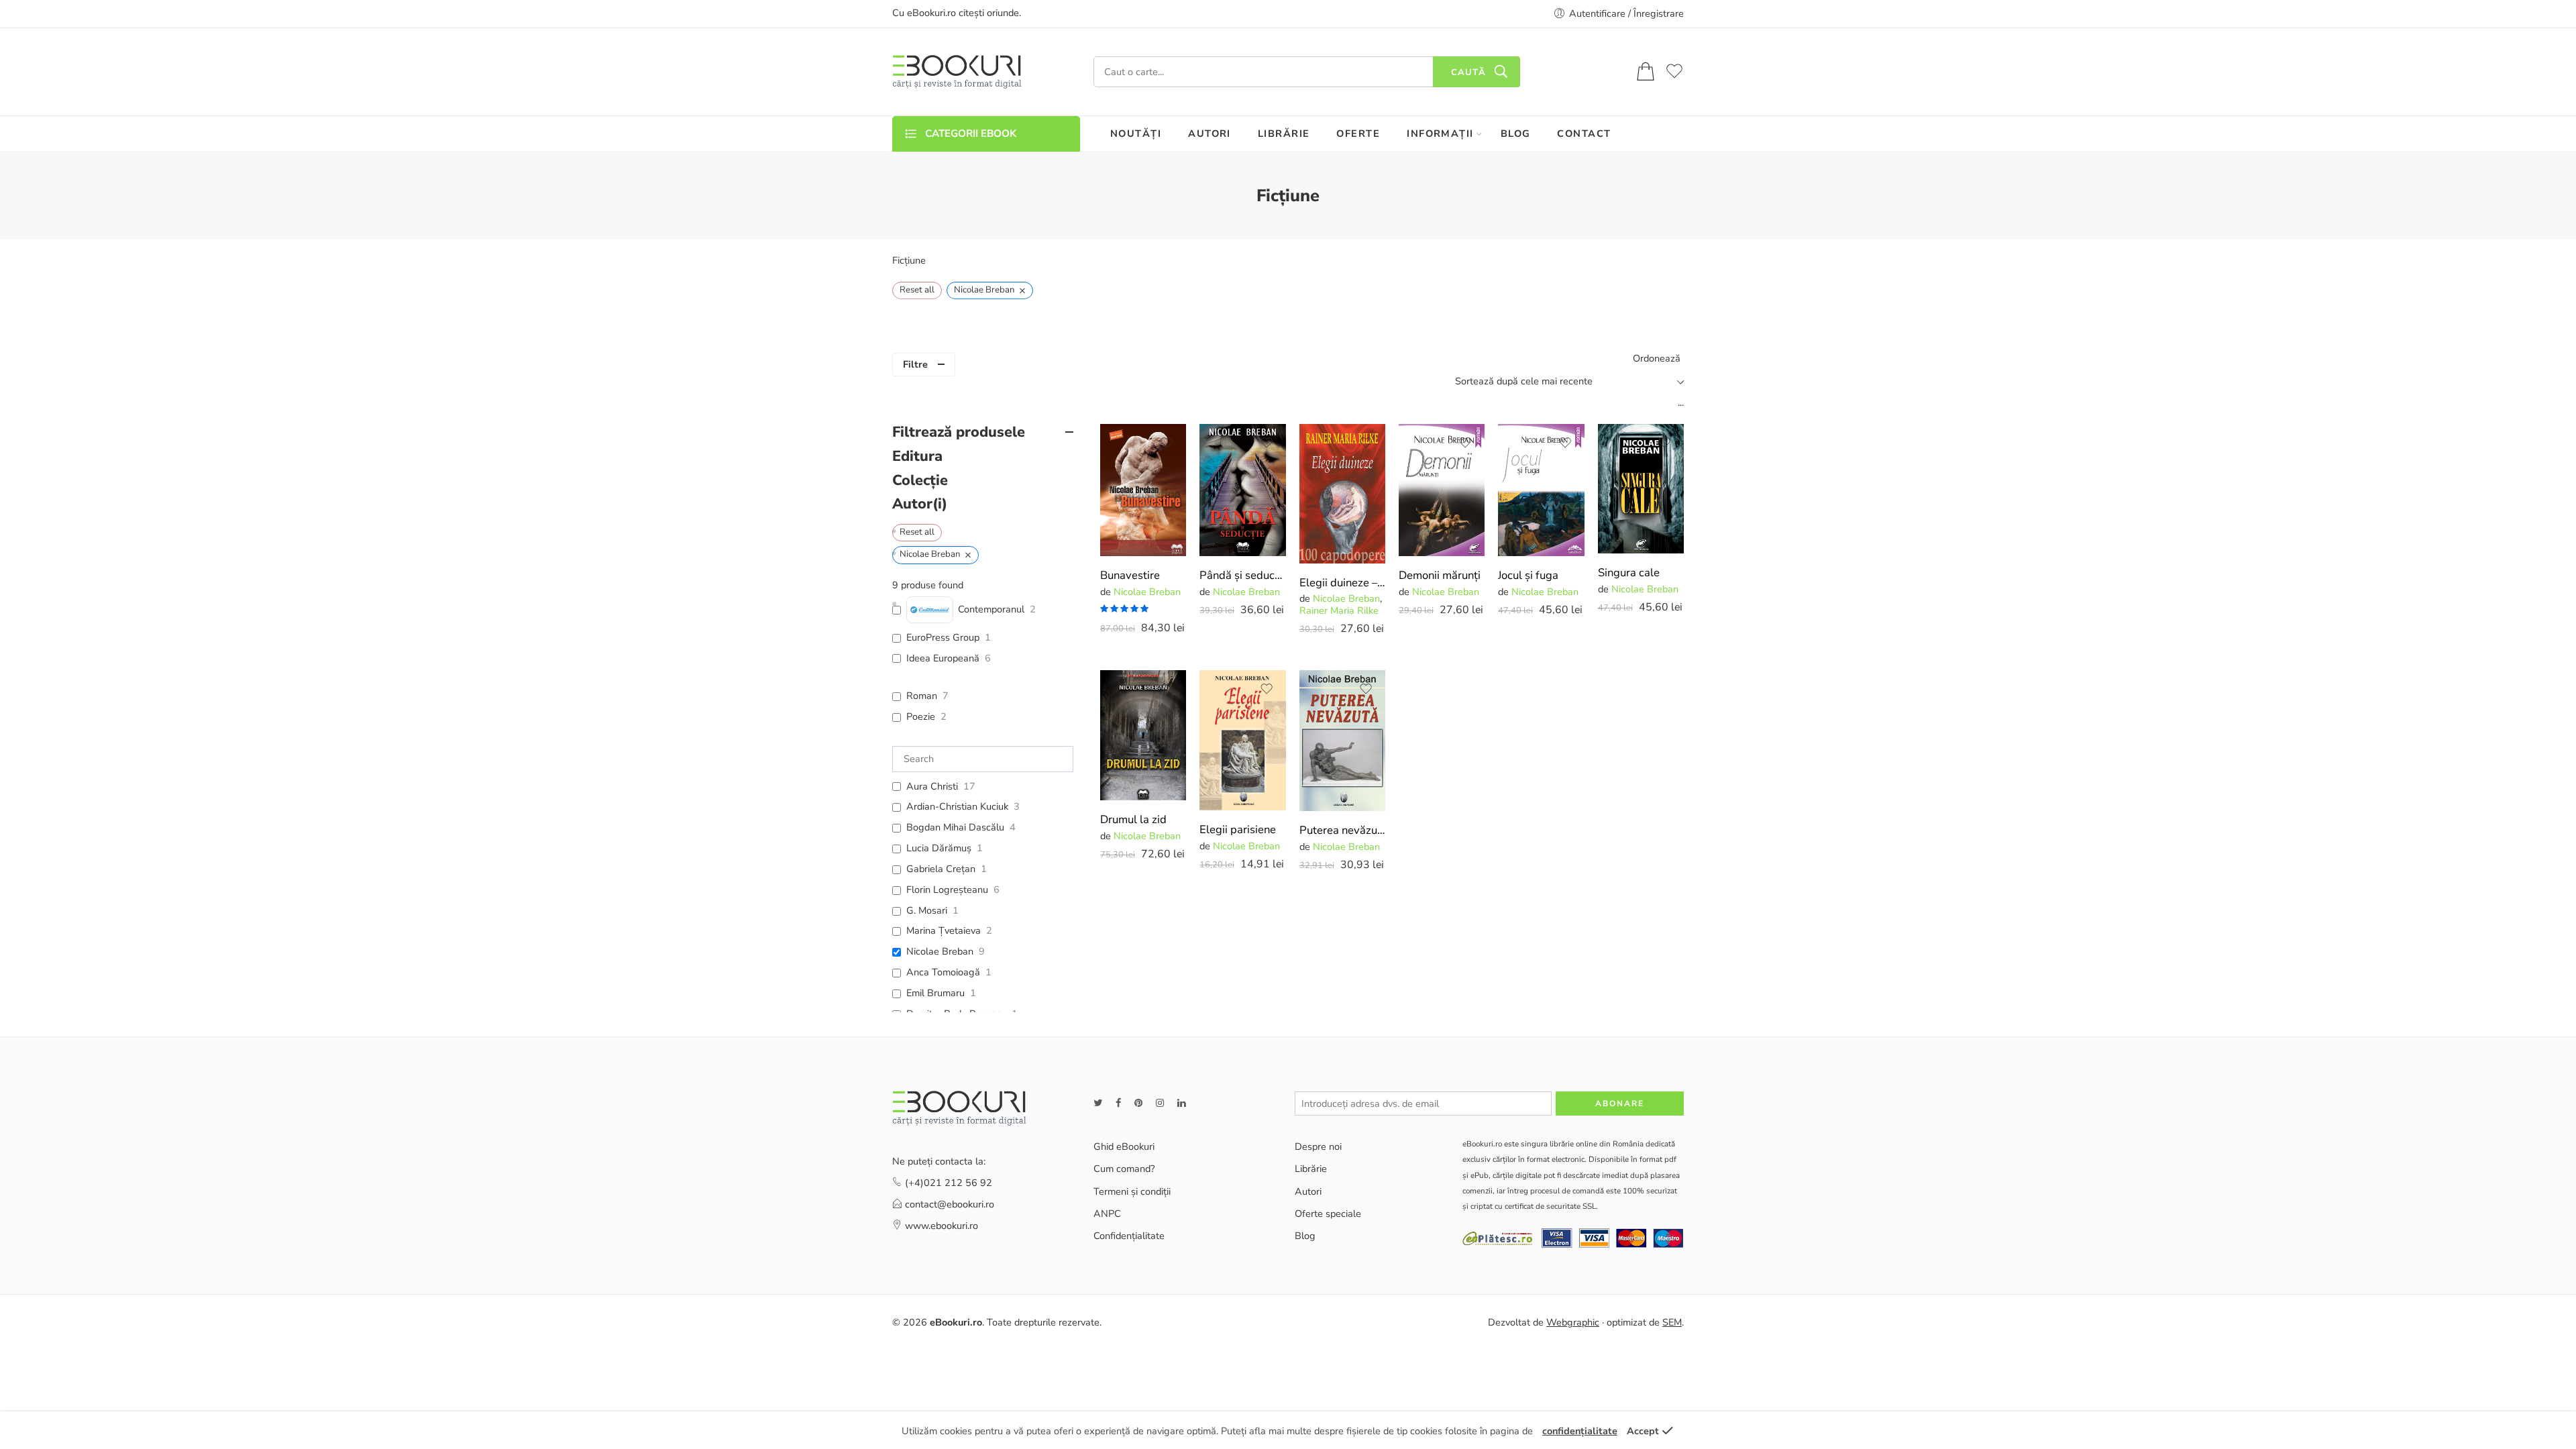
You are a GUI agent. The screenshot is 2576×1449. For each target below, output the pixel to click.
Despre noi (1318, 1146)
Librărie (1311, 1169)
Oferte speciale (1328, 1214)
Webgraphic (1573, 1322)
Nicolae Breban (1147, 592)
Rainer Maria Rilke (1339, 610)
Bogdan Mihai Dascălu (955, 827)
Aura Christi (932, 787)
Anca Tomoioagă (943, 972)
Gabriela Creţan (941, 869)
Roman (922, 696)
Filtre (915, 364)
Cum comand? (1124, 1169)
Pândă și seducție (1242, 575)
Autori (1308, 1191)
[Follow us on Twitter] (1098, 1103)
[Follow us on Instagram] (1160, 1103)
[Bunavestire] (1143, 490)
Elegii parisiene (1238, 829)
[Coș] (1646, 72)
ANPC (1107, 1214)
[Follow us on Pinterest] (1138, 1103)
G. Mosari (927, 911)
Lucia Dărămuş (939, 848)
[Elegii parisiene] (1242, 740)
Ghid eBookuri (1124, 1146)
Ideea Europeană (943, 658)
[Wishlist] (1167, 443)
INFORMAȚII (1440, 133)
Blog (1305, 1236)
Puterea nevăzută (1342, 830)
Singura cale (1629, 573)
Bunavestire (1130, 575)
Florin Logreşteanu (947, 890)
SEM (1672, 1322)
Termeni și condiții (1132, 1191)
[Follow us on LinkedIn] (1181, 1103)
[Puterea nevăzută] (1342, 741)
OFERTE (1358, 133)
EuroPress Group (943, 638)
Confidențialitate (1129, 1236)
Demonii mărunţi (1440, 575)
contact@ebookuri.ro (950, 1204)
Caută (1468, 72)
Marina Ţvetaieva (944, 931)
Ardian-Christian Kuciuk (957, 807)
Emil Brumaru (935, 993)
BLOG (1516, 133)
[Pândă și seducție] (1242, 490)
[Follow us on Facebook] (1118, 1103)
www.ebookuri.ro (942, 1226)
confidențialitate (1580, 1431)
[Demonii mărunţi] (1442, 490)
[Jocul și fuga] (1541, 490)
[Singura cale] (1641, 489)
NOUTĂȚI (1136, 133)
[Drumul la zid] (1143, 735)
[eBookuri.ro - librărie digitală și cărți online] (957, 72)
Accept (1643, 1431)
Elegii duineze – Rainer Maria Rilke (1342, 583)
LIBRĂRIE (1284, 133)
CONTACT (1584, 133)
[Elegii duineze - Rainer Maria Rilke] (1342, 494)
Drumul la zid (1133, 819)
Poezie (921, 717)
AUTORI (1210, 133)
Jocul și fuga (1528, 575)
